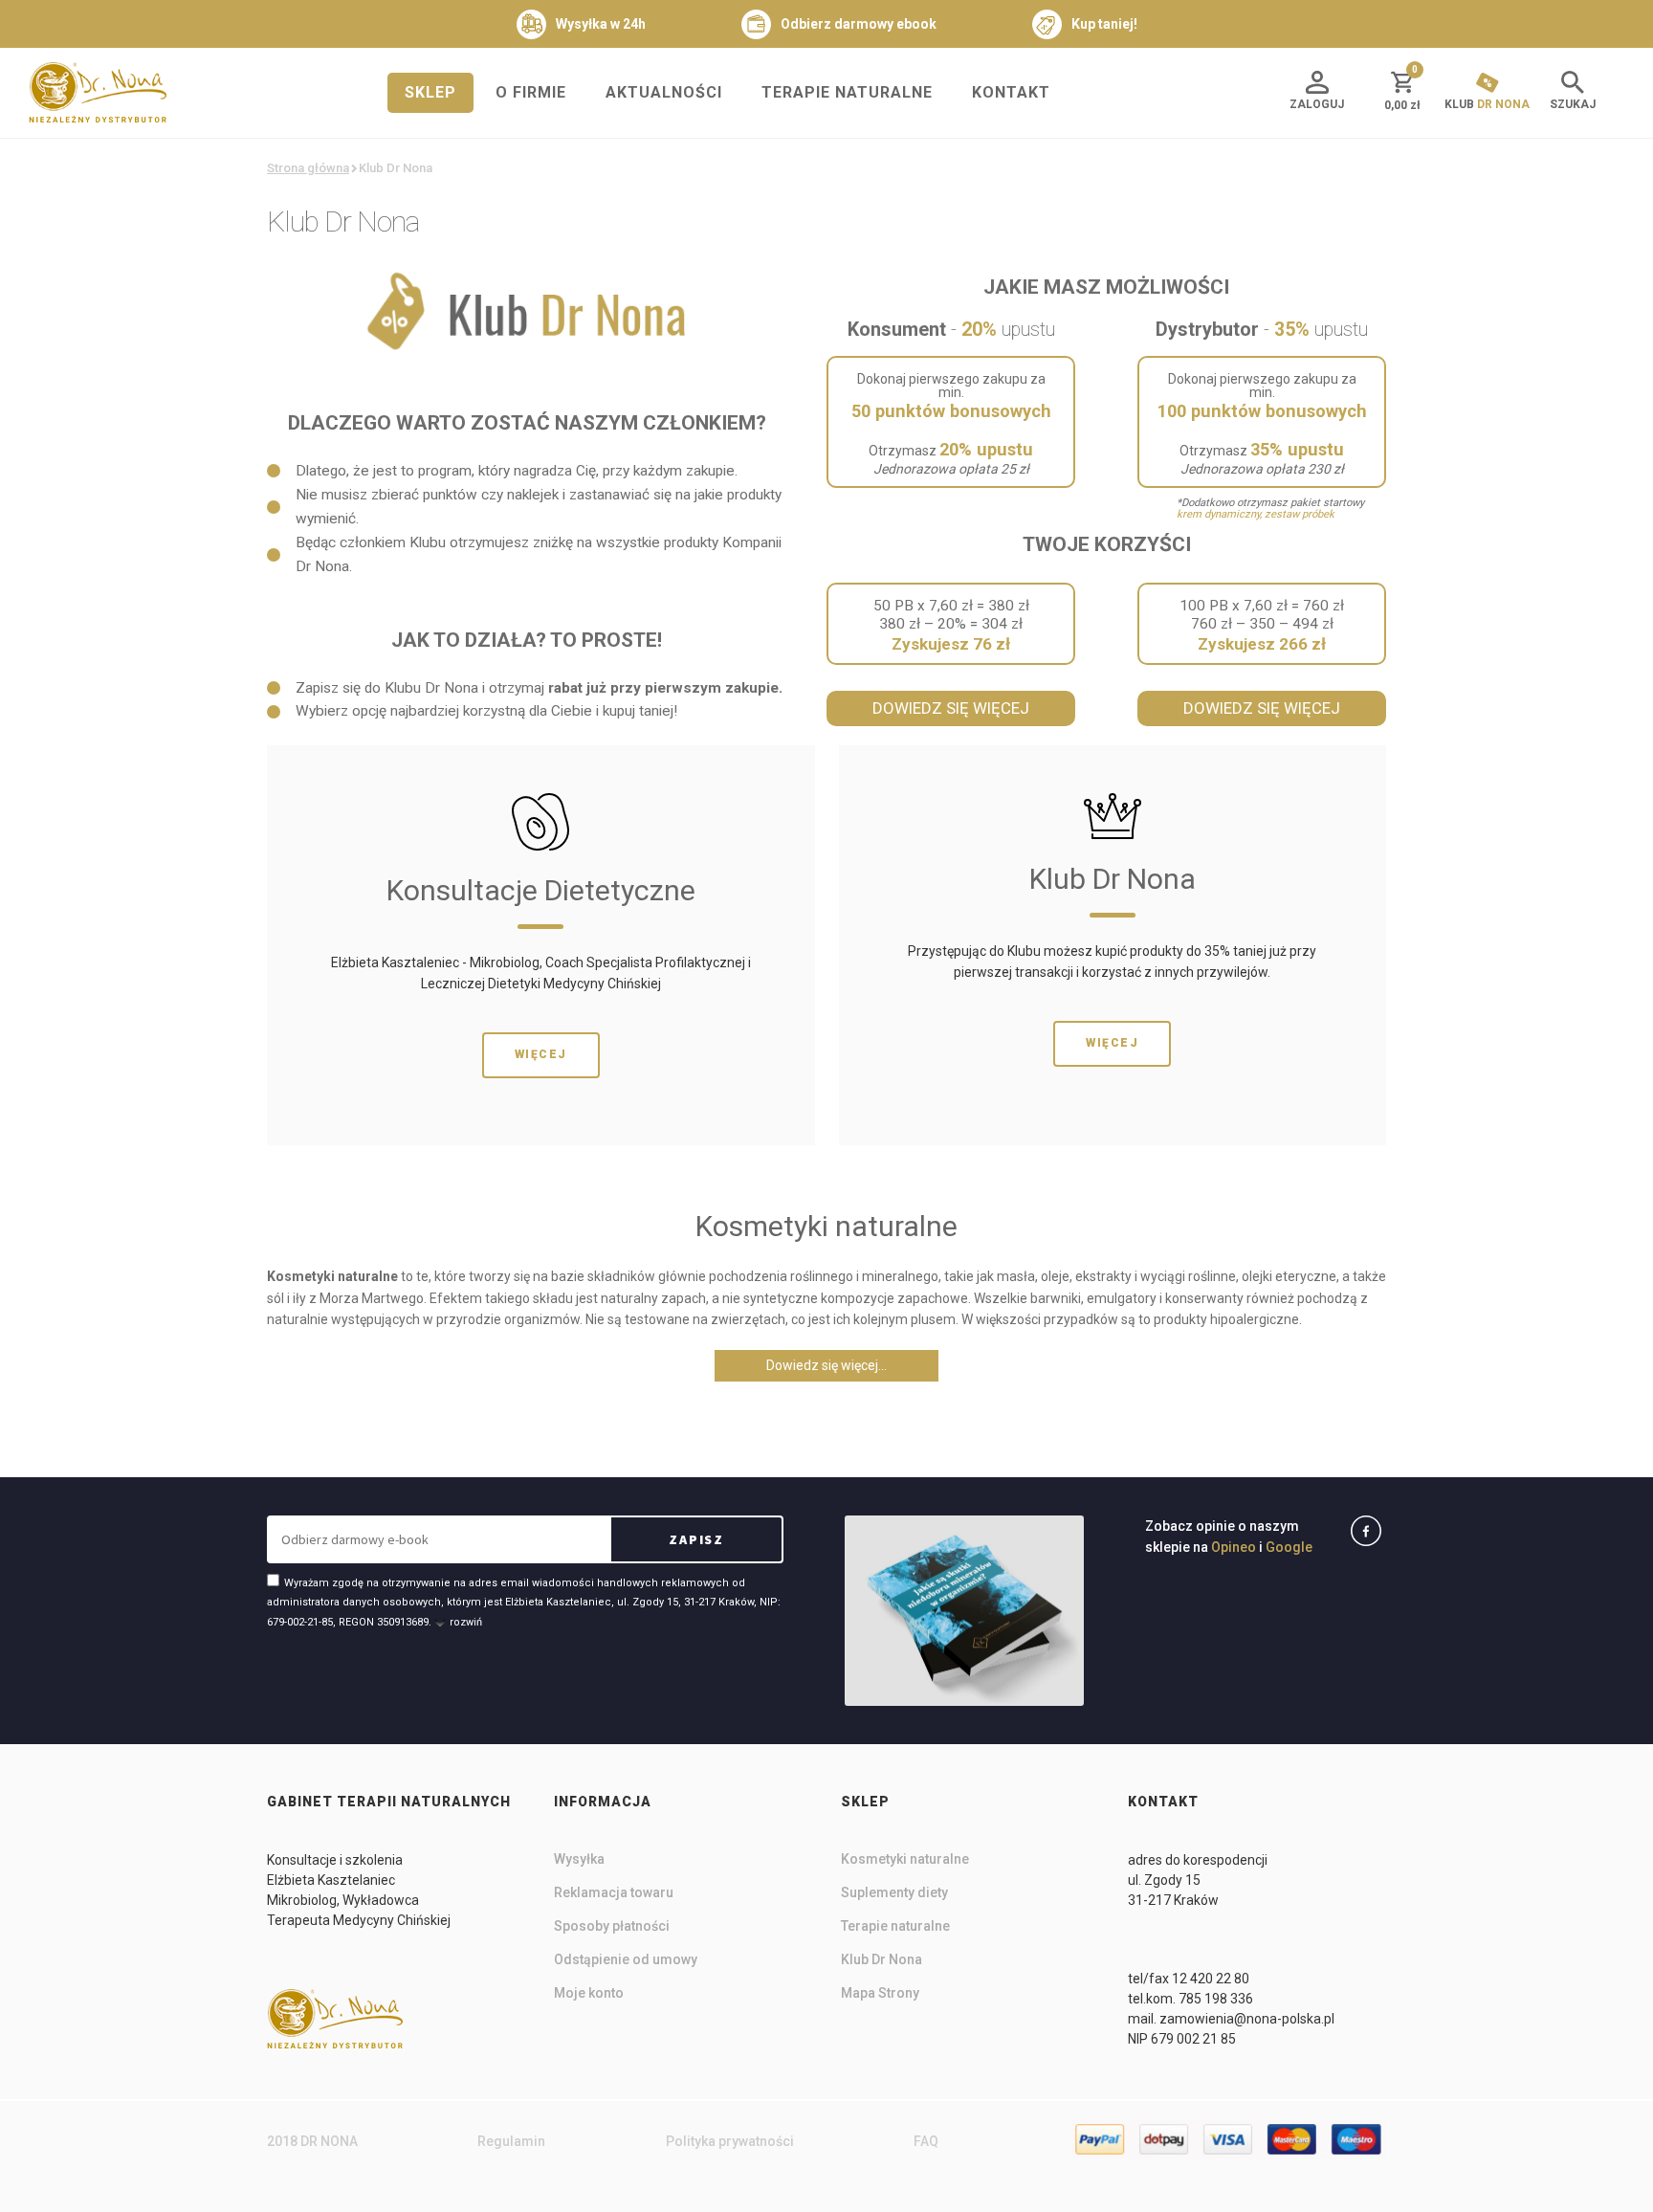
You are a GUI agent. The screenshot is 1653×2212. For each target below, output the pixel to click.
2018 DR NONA (312, 2141)
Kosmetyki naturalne (905, 1859)
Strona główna (308, 168)
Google (1289, 1547)
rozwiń (466, 1622)
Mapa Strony (880, 1993)
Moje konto (589, 1993)
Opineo (1234, 1547)
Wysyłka (579, 1859)
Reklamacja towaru (614, 1892)
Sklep (430, 92)
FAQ (926, 2141)
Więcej (541, 1054)
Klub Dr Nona (882, 1959)
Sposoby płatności (612, 1926)
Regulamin (511, 2141)
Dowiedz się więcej (951, 708)
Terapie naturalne (847, 92)
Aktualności (664, 92)
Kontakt (1011, 92)
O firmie (531, 92)
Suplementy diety (894, 1892)
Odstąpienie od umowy (626, 1959)
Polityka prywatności (730, 2141)
